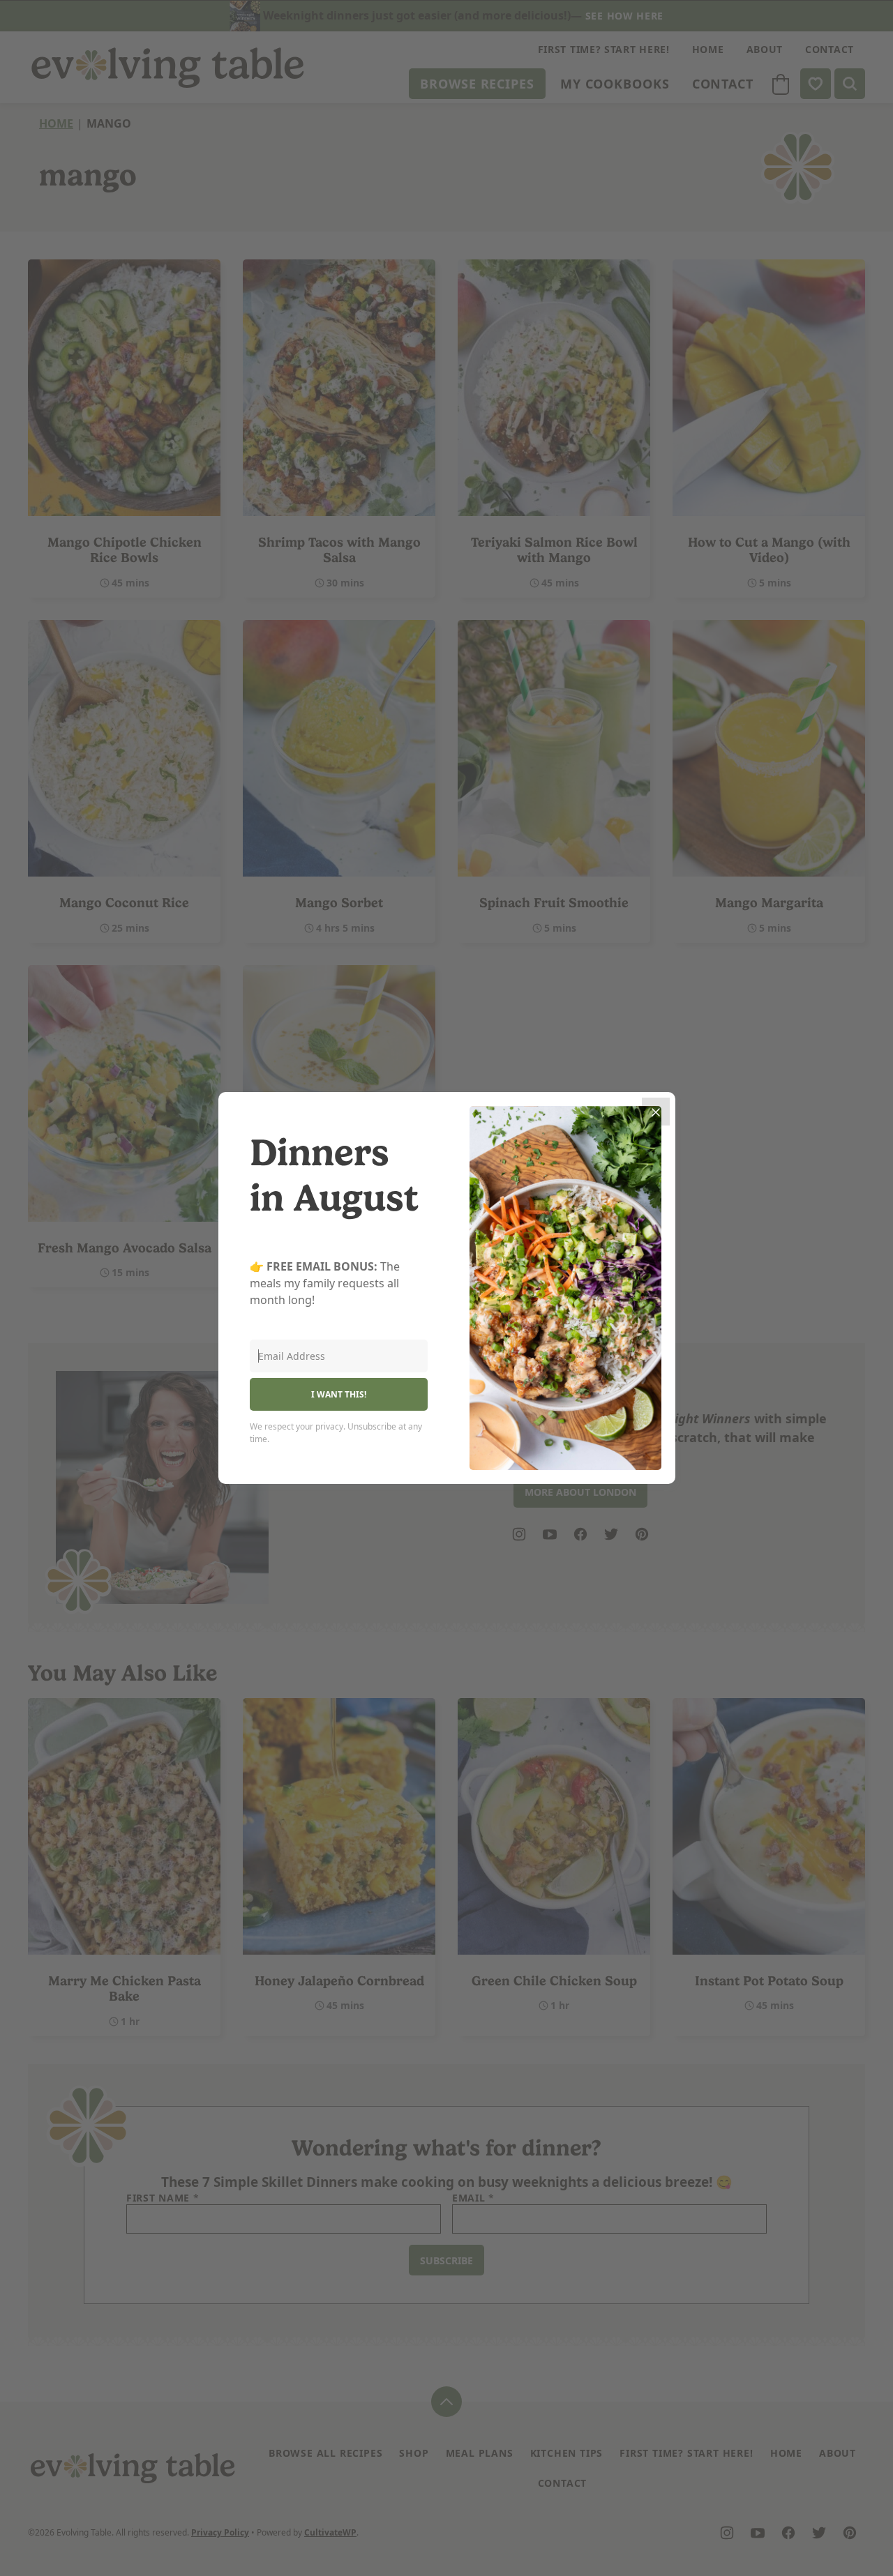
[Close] (656, 1112)
